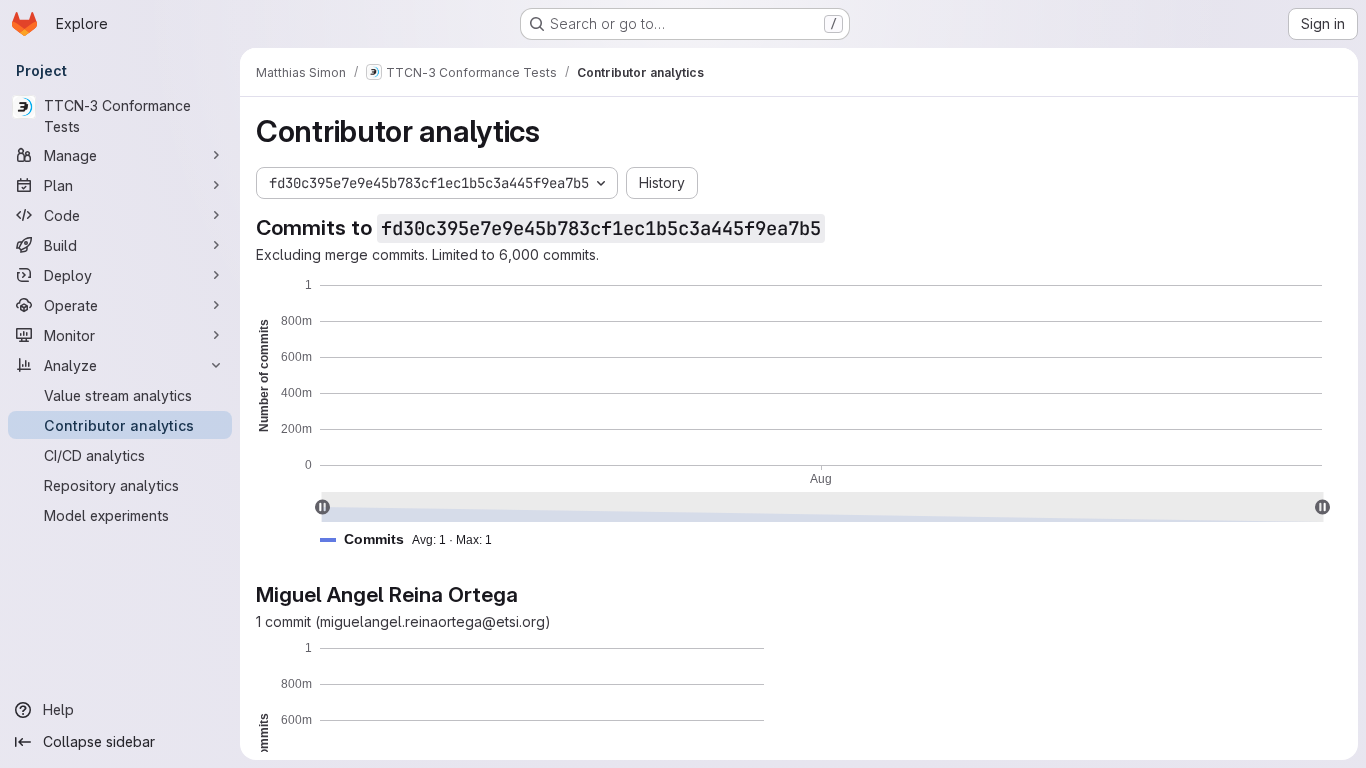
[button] (414, 539)
